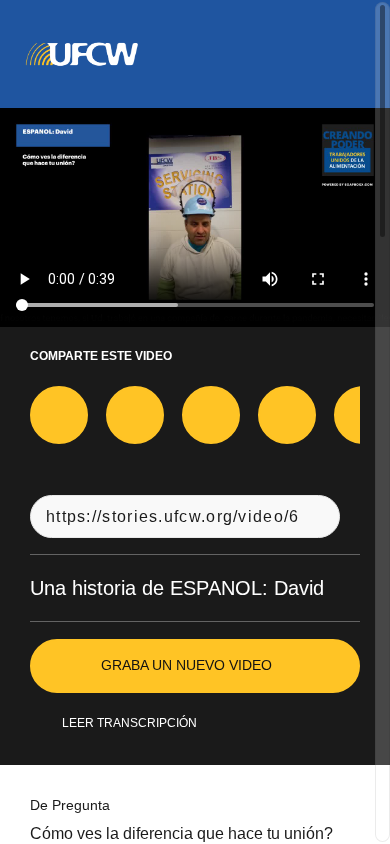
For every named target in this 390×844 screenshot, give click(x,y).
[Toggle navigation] (348, 54)
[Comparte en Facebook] (59, 415)
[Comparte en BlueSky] (287, 415)
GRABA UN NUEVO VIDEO (186, 665)
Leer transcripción (128, 723)
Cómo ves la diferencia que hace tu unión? (194, 834)
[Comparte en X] (135, 415)
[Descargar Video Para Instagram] (211, 415)
